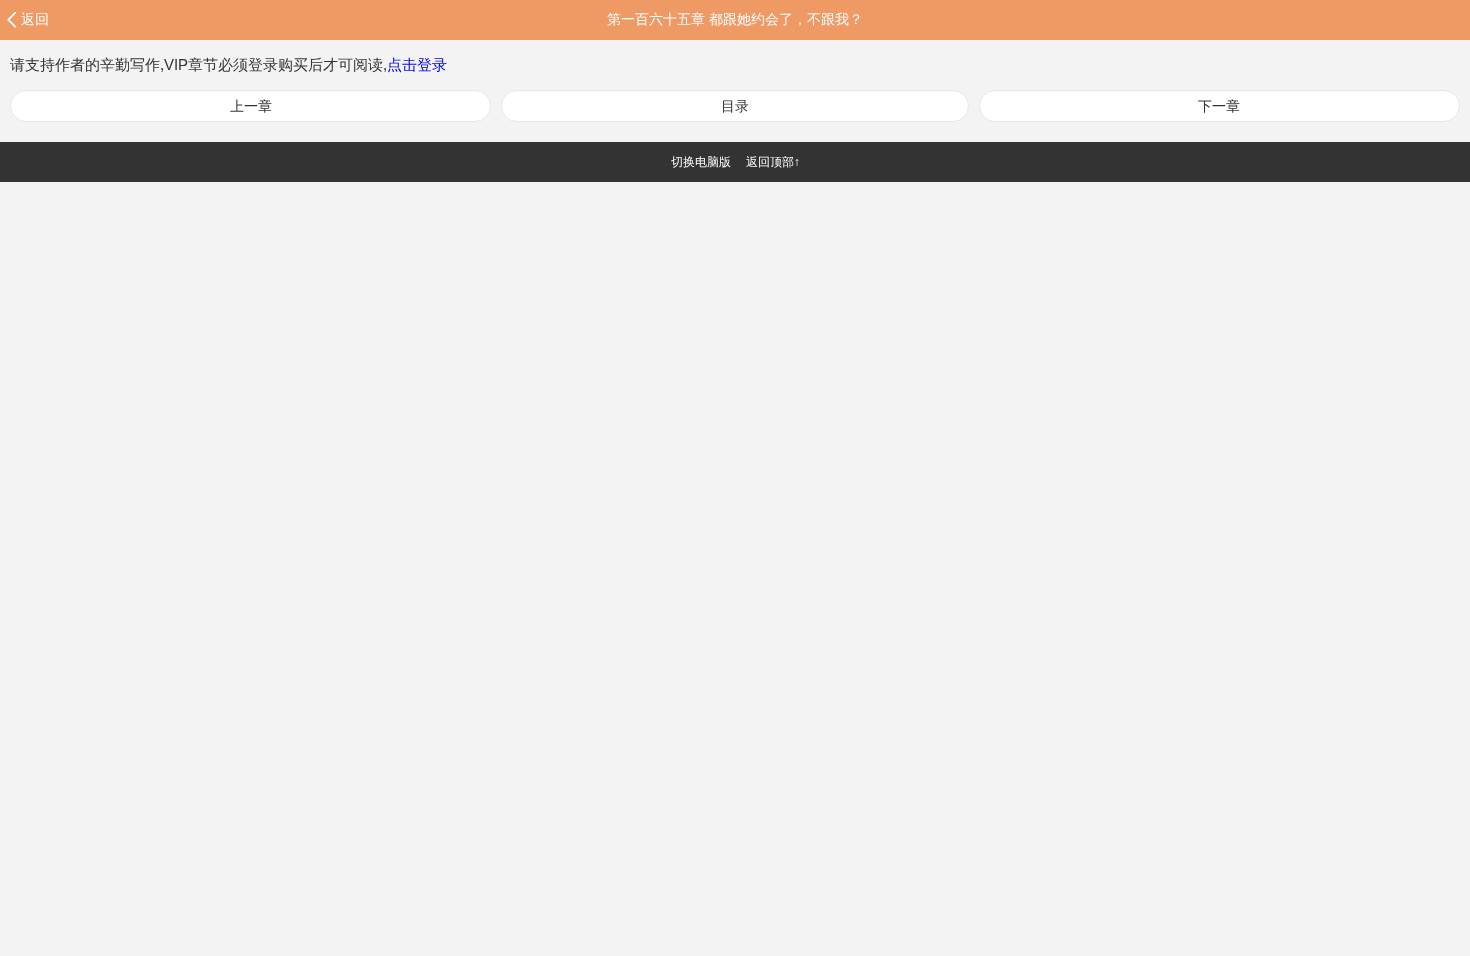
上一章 (251, 106)
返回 (35, 19)
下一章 (1219, 106)
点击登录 (417, 64)
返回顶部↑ (773, 162)
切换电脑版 (701, 162)
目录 (735, 106)
